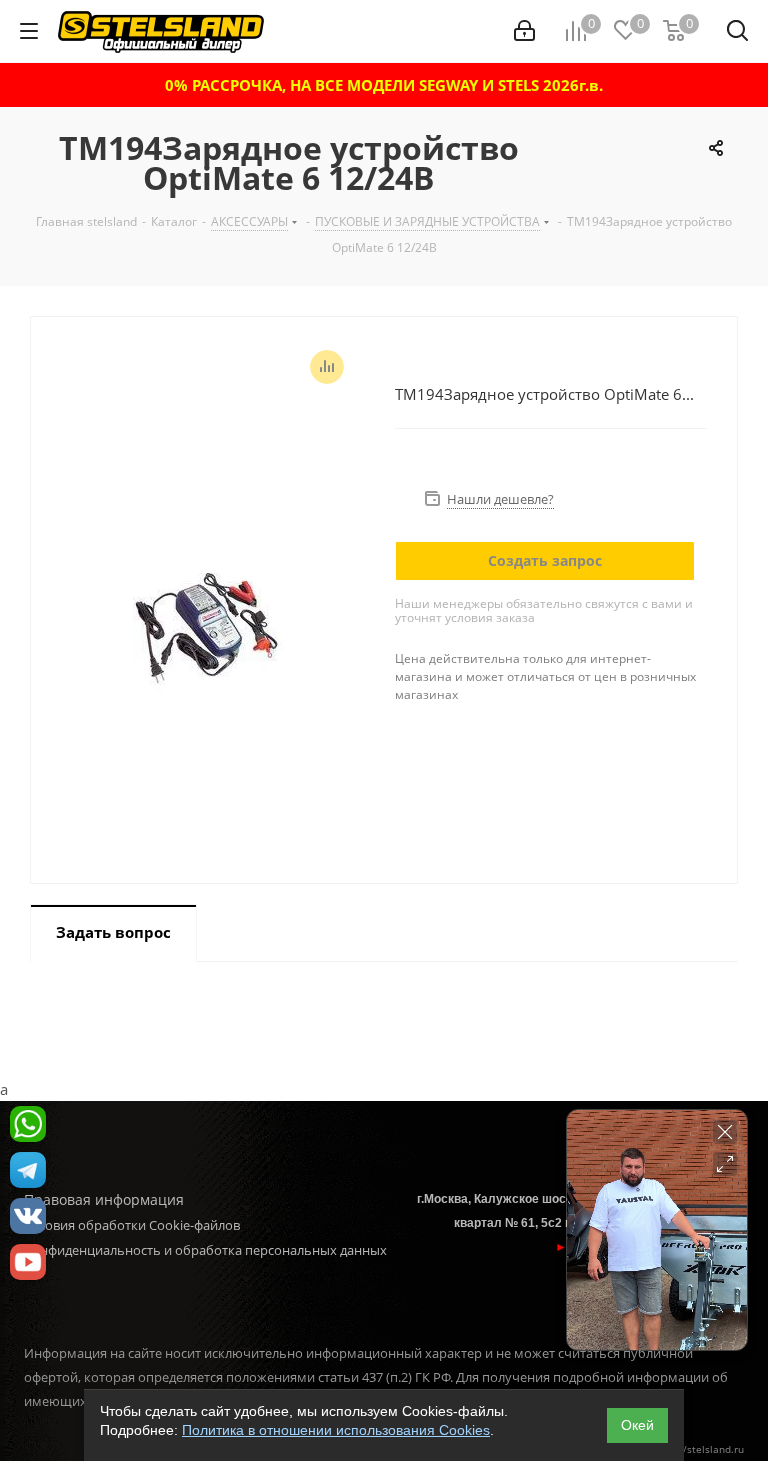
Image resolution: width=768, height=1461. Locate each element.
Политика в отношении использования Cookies (336, 1430)
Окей (637, 1425)
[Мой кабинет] (524, 31)
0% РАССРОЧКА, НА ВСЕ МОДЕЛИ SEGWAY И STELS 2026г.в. (384, 85)
